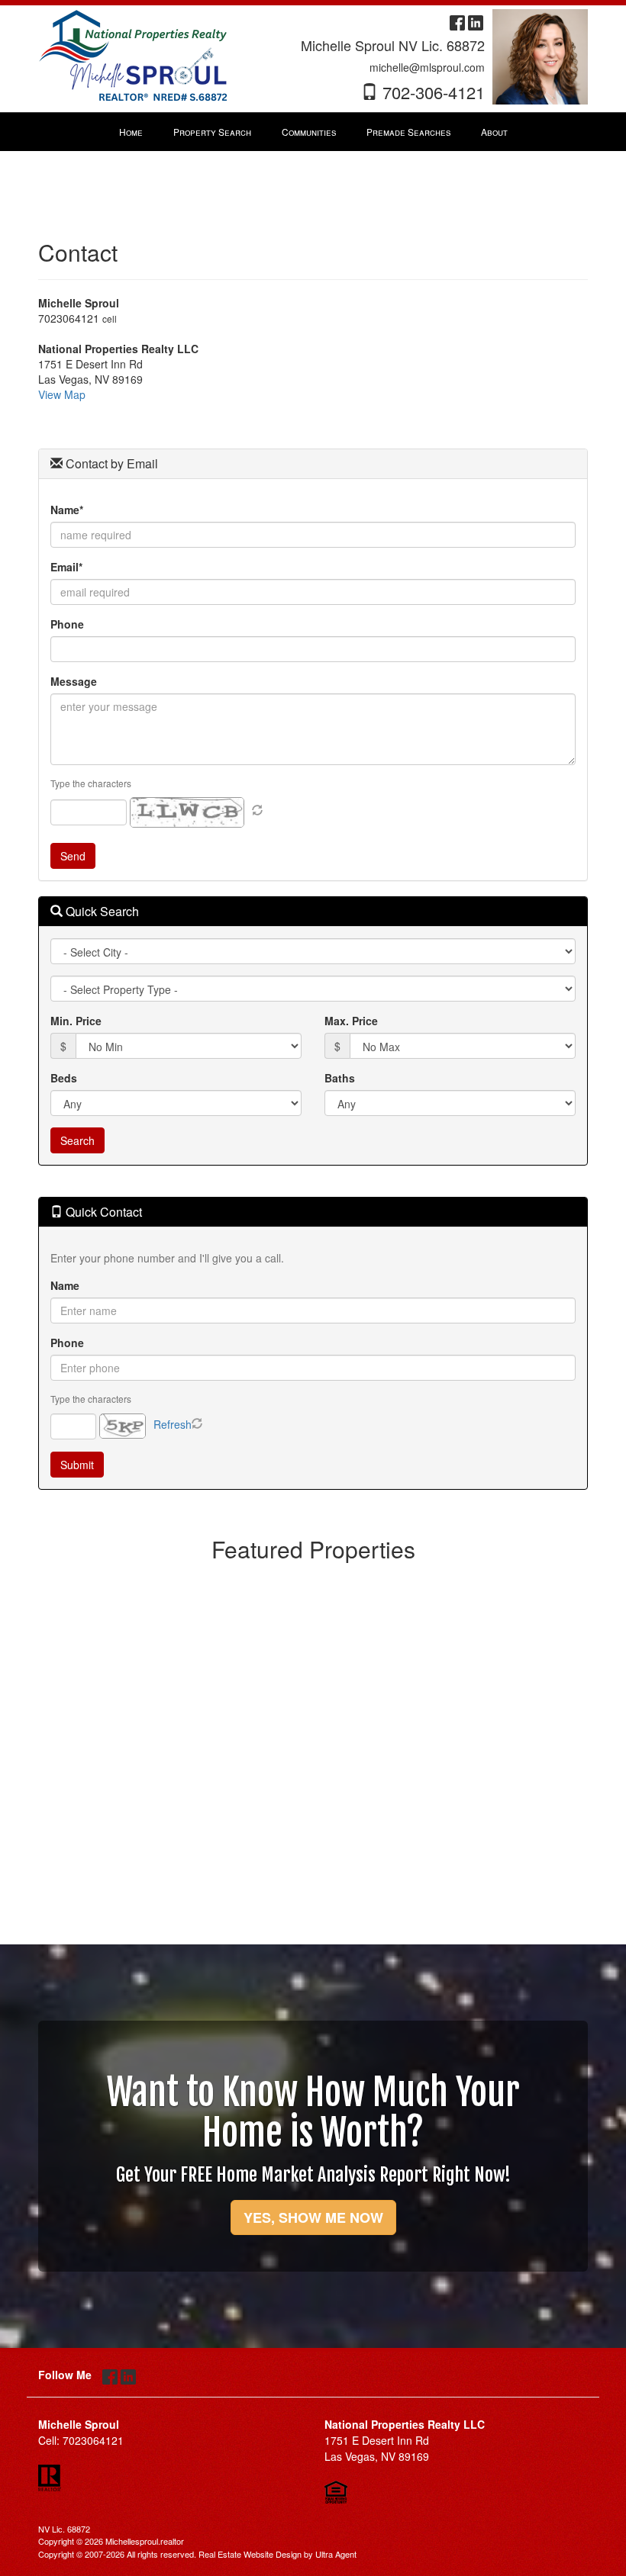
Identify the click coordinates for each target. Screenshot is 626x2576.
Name (65, 1285)
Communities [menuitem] (309, 132)
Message (74, 681)
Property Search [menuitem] (212, 132)
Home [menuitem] (131, 132)
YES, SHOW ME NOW (313, 2217)
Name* (67, 510)
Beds (64, 1078)
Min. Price (76, 1021)
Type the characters (91, 783)
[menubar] (313, 132)
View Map (62, 394)
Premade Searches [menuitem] (408, 132)
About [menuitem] (494, 132)
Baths (340, 1078)
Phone (67, 624)
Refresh (173, 1424)
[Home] (134, 55)
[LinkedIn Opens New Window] (476, 21)
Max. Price (351, 1021)
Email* (66, 567)
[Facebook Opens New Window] (457, 21)
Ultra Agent (336, 2554)
